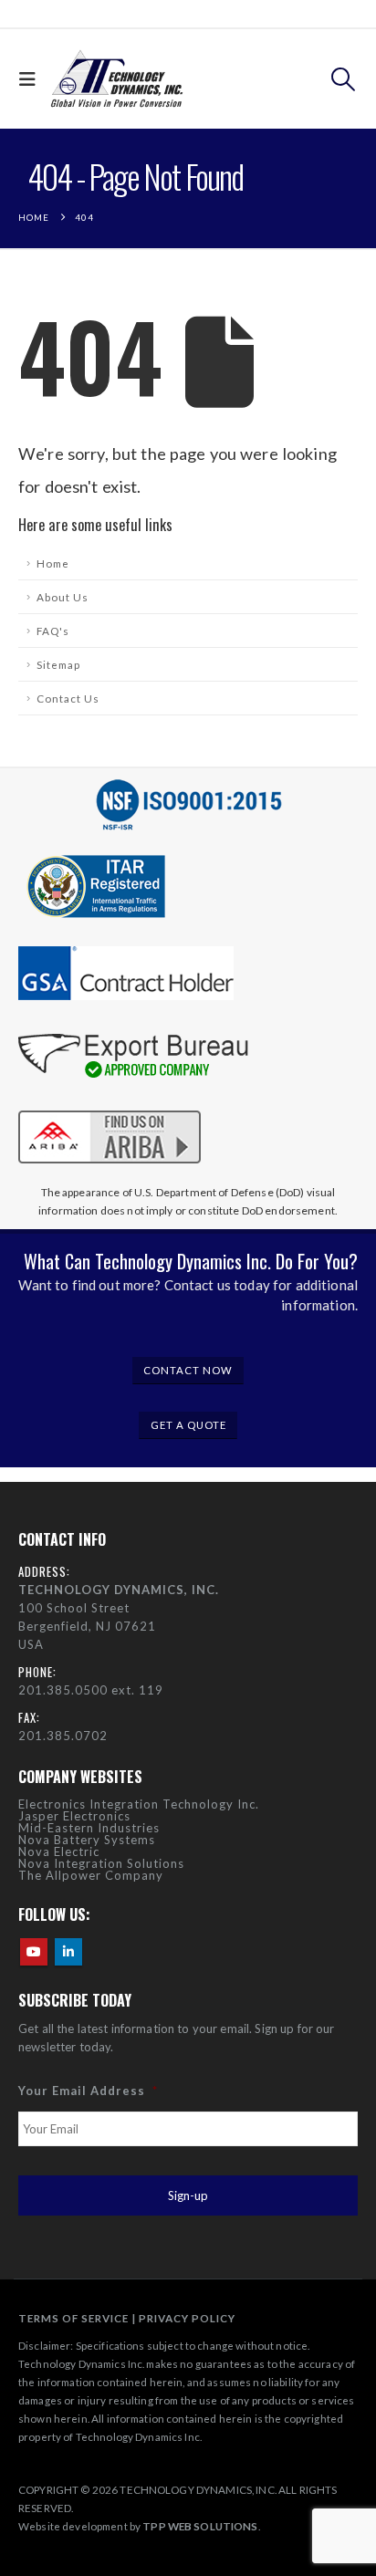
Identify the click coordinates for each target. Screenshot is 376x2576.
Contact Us (68, 698)
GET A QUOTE (188, 1425)
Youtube (34, 1952)
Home (53, 563)
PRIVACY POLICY (187, 2318)
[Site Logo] (117, 79)
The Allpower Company (91, 1875)
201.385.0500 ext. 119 (91, 1690)
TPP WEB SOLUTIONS (200, 2526)
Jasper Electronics (74, 1816)
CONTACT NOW (188, 1370)
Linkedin (68, 1952)
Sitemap (58, 664)
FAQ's (53, 631)
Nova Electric (59, 1851)
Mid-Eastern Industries (89, 1828)
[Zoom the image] (110, 1107)
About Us (63, 597)
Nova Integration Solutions (101, 1863)
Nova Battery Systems (87, 1840)
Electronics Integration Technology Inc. (139, 1804)
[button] (32, 79)
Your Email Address (88, 2091)
